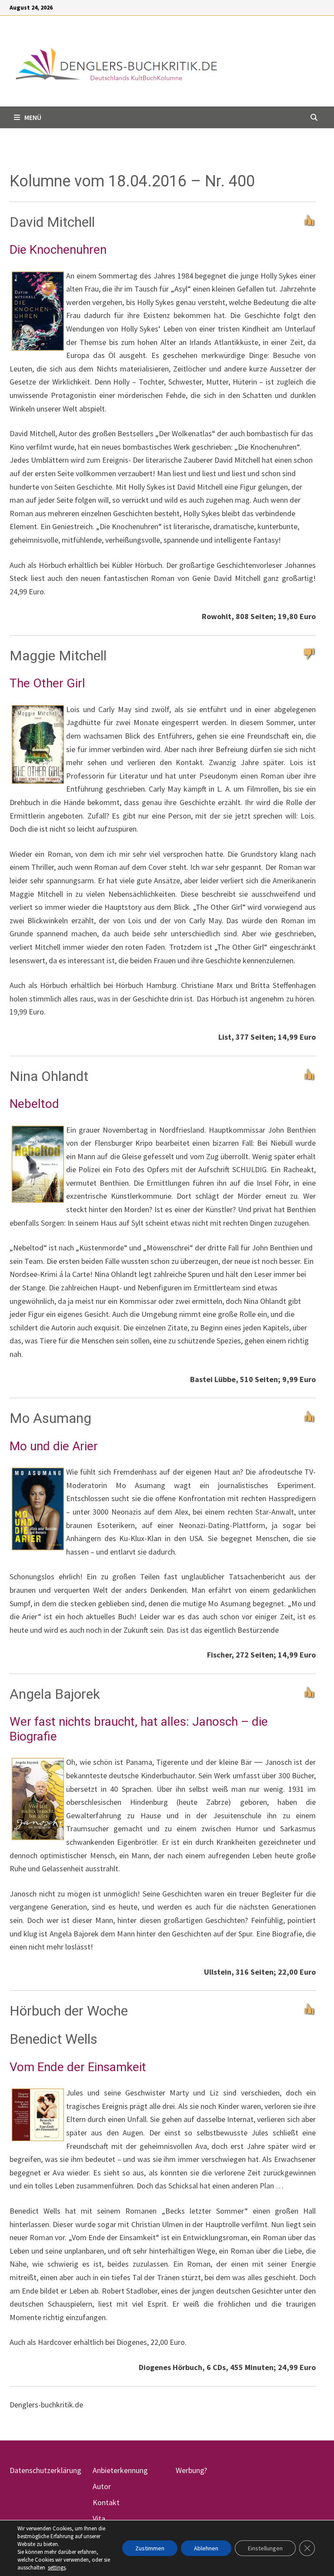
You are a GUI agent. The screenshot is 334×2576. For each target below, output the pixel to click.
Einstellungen (265, 2548)
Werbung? (191, 2470)
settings (57, 2568)
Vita (99, 2518)
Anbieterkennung (120, 2470)
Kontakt (106, 2502)
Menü (33, 117)
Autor (102, 2486)
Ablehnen (206, 2548)
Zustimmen (150, 2548)
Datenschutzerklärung (45, 2470)
